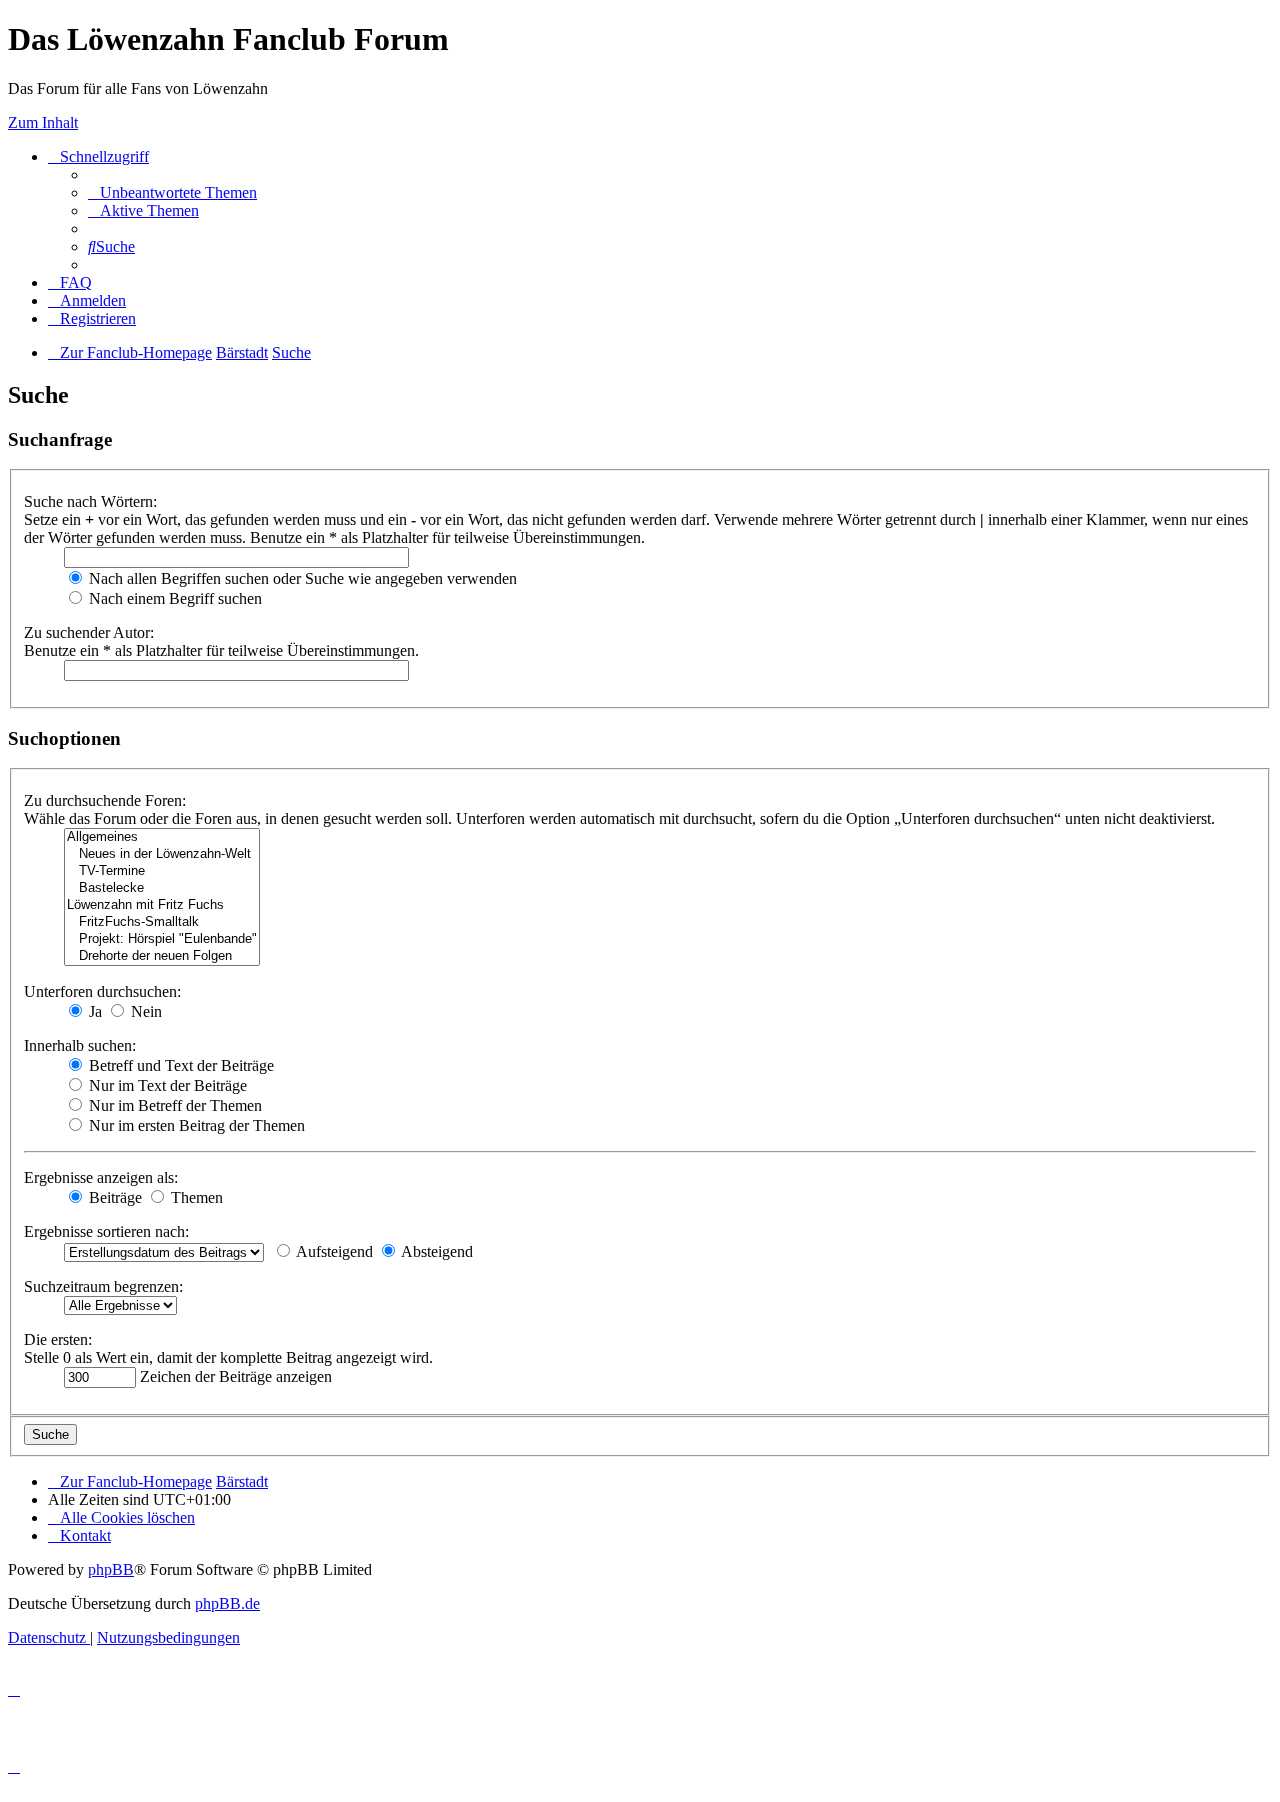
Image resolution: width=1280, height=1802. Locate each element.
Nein (144, 1011)
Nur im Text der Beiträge (166, 1085)
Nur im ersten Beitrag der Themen (195, 1125)
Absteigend (435, 1251)
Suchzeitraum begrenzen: (103, 1286)
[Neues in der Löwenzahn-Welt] (162, 854)
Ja (93, 1011)
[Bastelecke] (162, 888)
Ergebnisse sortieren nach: (106, 1231)
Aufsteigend (333, 1251)
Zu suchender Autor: (89, 632)
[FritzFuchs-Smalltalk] (162, 922)
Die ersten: (58, 1339)
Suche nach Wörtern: (90, 501)
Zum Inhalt (43, 122)
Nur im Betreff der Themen (173, 1105)
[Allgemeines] (162, 837)
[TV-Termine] (162, 871)
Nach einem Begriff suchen (173, 598)
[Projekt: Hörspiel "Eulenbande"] (162, 939)
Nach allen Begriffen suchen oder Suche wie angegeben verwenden (301, 578)
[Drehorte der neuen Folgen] (162, 956)
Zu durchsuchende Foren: (105, 800)
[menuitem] (172, 192)
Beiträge (113, 1197)
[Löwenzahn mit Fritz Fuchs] (162, 905)
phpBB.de (227, 1603)
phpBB (111, 1569)
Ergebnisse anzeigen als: (101, 1177)
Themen (195, 1197)
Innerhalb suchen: (80, 1045)
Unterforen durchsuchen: (102, 991)
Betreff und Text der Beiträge (179, 1065)
